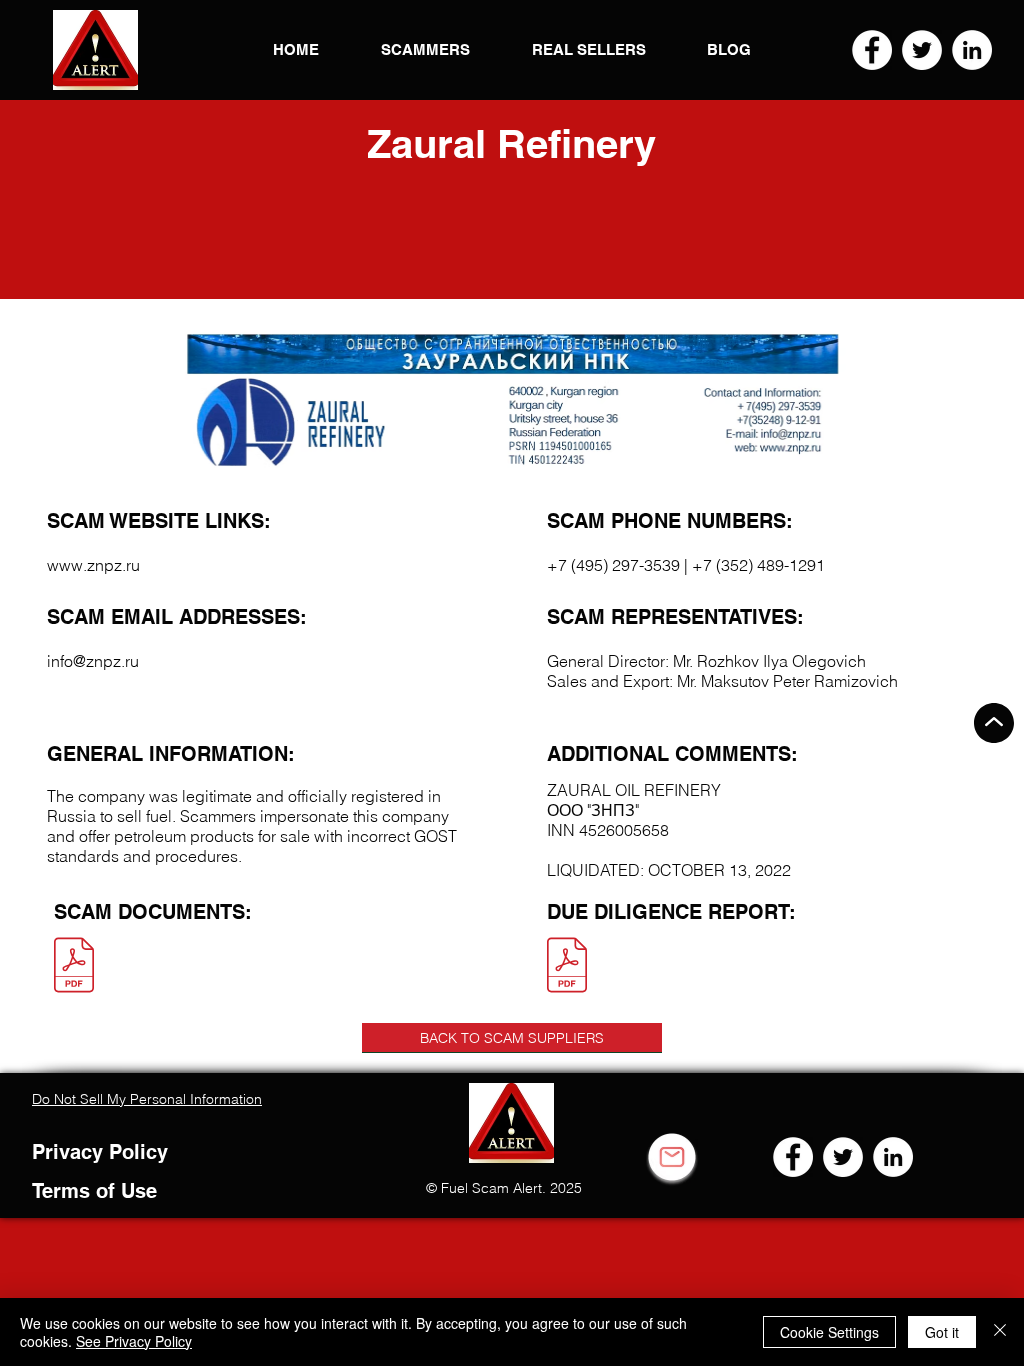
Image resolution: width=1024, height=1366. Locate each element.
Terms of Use (94, 1191)
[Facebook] (872, 50)
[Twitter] (922, 50)
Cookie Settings (829, 1332)
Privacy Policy (100, 1152)
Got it (942, 1332)
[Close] (1000, 1332)
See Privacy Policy (134, 1341)
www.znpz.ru (93, 565)
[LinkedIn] (972, 50)
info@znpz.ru (93, 661)
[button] (95, 50)
